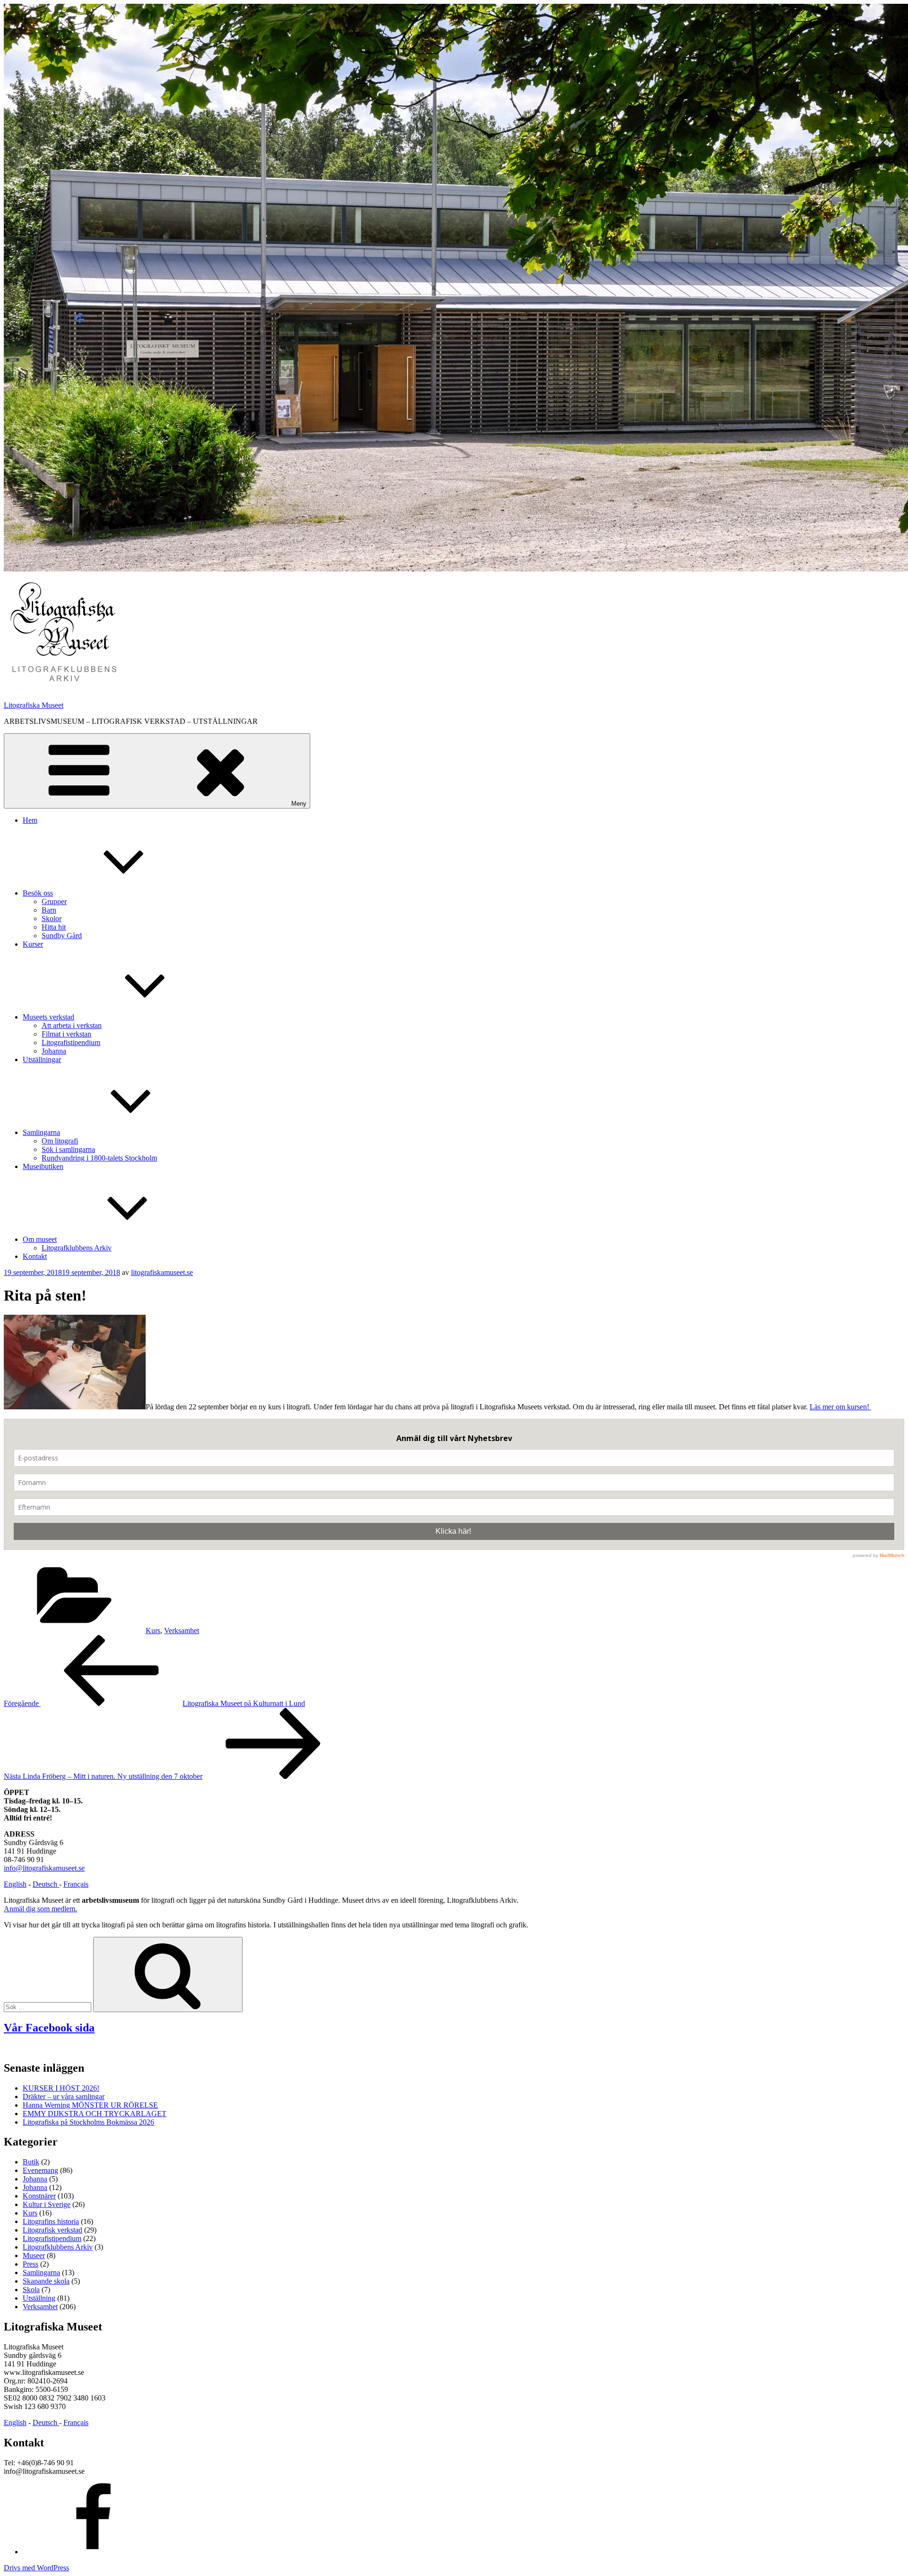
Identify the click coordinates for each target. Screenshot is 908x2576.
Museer (34, 2255)
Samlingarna (41, 1132)
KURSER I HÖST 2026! (61, 2088)
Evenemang (40, 2170)
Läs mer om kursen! (840, 1407)
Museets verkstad (48, 1017)
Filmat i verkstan (66, 1034)
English (15, 1884)
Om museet (40, 1239)
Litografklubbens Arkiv (77, 1248)
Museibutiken (43, 1166)
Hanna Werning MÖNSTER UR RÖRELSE (90, 2105)
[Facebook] (94, 2552)
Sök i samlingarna (68, 1149)
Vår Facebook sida (49, 2028)
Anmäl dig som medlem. (40, 1909)
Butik (31, 2162)
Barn (49, 910)
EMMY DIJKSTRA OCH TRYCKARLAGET (95, 2114)
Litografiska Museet (34, 705)
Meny (299, 804)
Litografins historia (51, 2221)
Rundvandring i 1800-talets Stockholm (99, 1158)
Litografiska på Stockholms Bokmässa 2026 (88, 2122)
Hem (30, 820)
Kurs (153, 1631)
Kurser (33, 944)
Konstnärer (39, 2196)
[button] (63, 633)
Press (31, 2264)
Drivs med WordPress (36, 2568)
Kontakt (35, 1256)
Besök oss (38, 893)
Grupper (54, 901)
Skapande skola (46, 2281)
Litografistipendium (71, 1042)
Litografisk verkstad (52, 2230)
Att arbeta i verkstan (72, 1025)
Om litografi (60, 1141)
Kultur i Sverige (47, 2204)
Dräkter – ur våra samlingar (64, 2097)
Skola (31, 2290)
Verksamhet (182, 1631)
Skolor (52, 919)
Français (76, 1884)
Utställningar (42, 1059)
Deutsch (46, 1884)
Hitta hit (54, 927)
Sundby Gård (62, 936)
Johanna (54, 1051)
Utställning (39, 2298)
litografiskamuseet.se (162, 1272)
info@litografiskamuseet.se (44, 1868)
